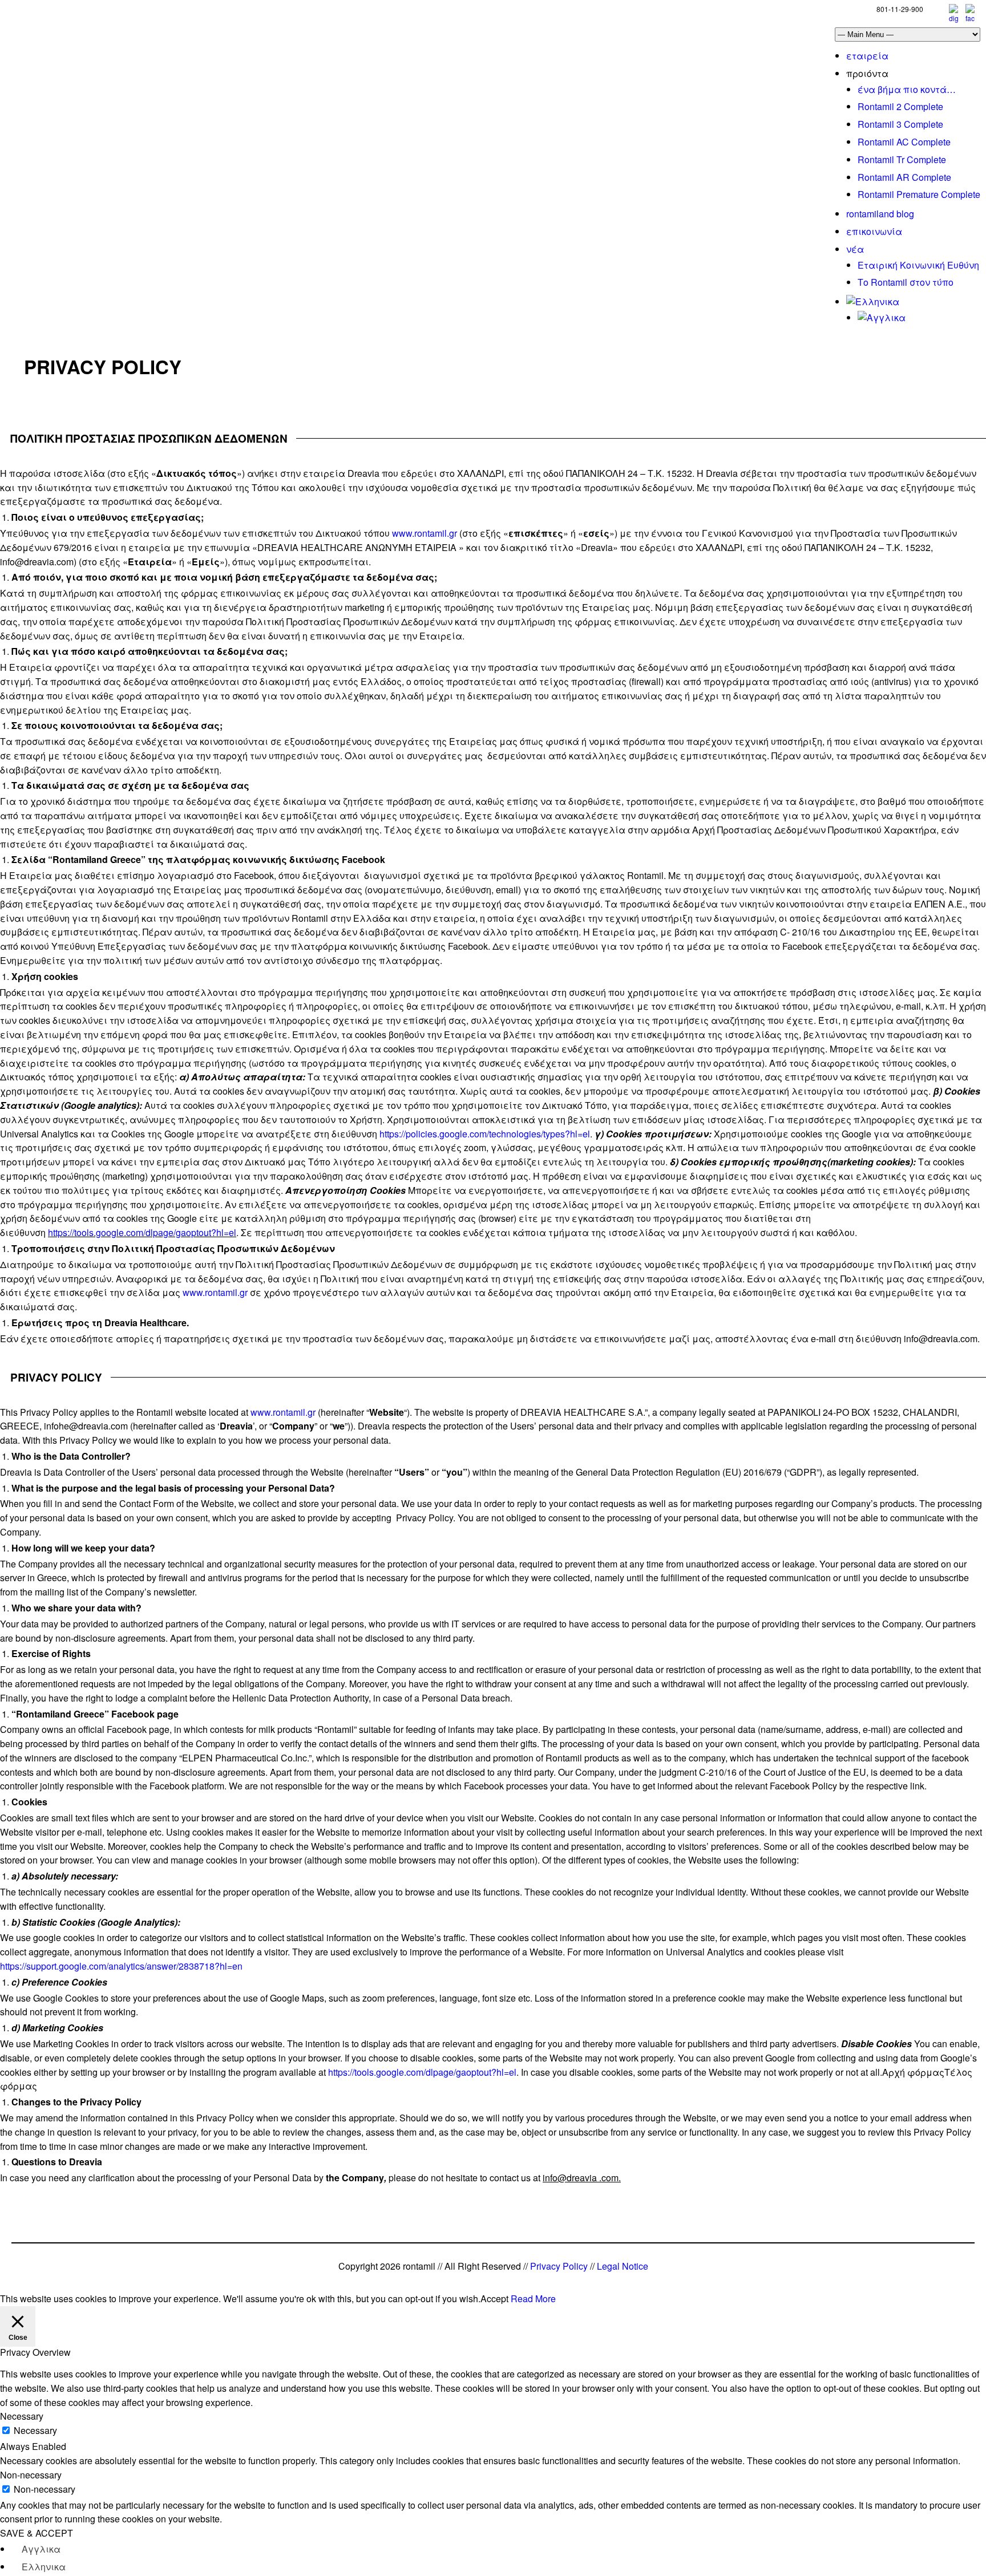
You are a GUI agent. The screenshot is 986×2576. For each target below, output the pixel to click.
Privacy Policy (559, 2266)
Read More (533, 2298)
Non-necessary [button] (31, 2475)
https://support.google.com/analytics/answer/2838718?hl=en (121, 1966)
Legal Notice (623, 2266)
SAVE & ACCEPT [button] (37, 2533)
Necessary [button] (22, 2416)
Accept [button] (494, 2298)
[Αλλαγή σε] (873, 301)
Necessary (35, 2430)
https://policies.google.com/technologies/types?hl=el (485, 1134)
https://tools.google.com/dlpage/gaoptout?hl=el (142, 1232)
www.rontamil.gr (425, 533)
